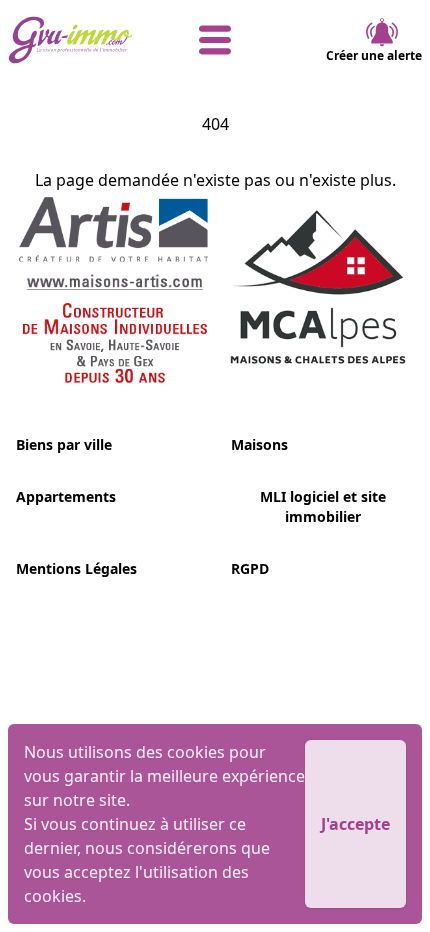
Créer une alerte (374, 55)
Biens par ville (64, 444)
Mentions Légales (76, 568)
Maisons (259, 444)
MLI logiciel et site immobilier (323, 506)
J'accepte (355, 824)
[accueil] (77, 40)
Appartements (66, 496)
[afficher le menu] (215, 40)
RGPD (250, 568)
